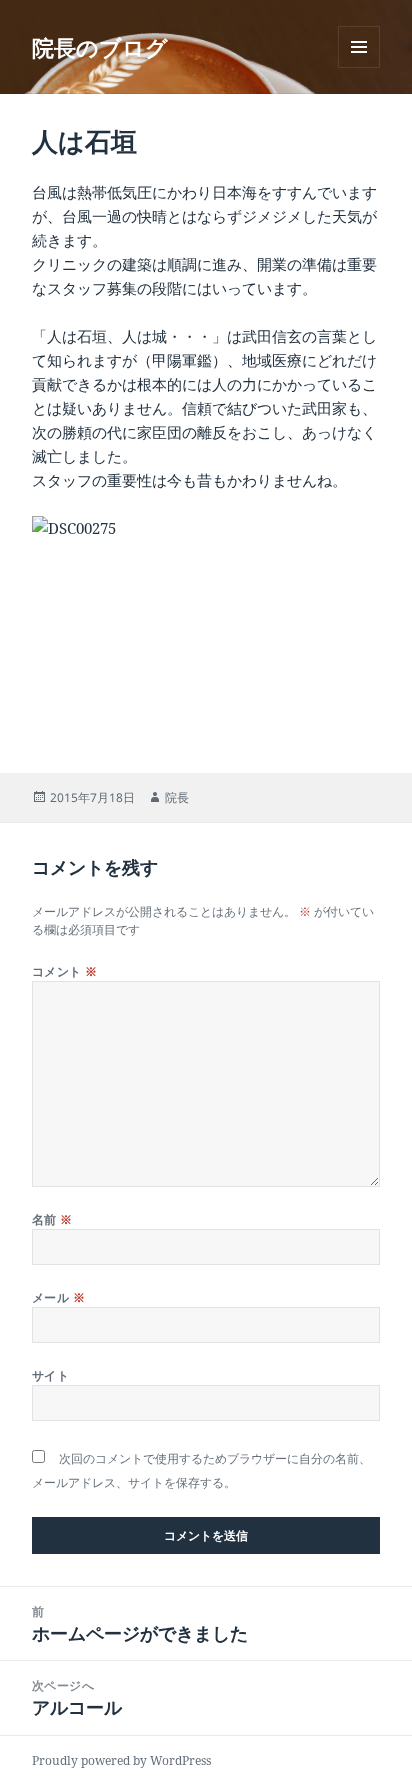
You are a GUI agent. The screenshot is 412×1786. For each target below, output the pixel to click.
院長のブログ (100, 47)
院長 (177, 797)
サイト (50, 1375)
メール (58, 1297)
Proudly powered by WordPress (121, 1760)
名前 (52, 1219)
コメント (65, 971)
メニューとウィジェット (359, 67)
